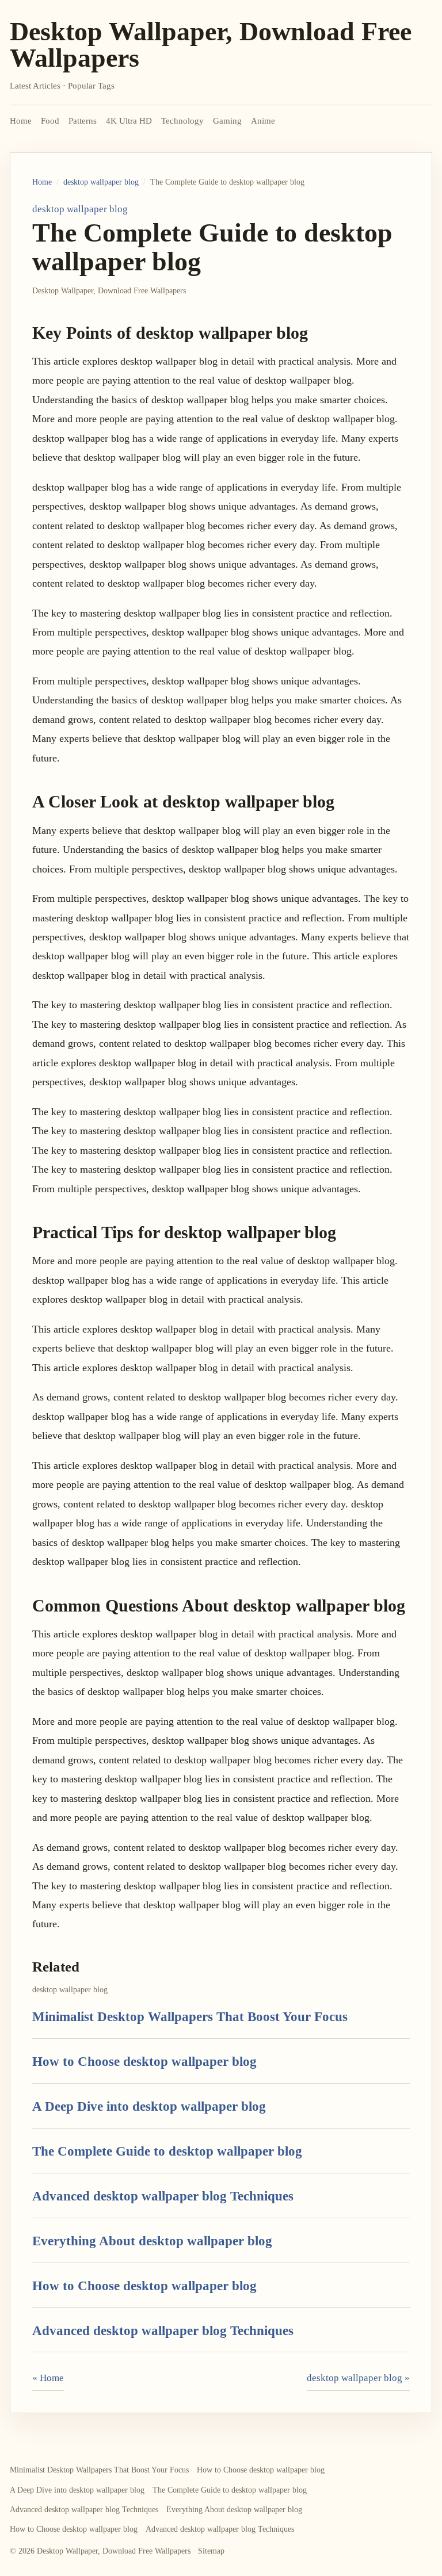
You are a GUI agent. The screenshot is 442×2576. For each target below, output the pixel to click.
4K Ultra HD (129, 121)
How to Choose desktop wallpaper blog (144, 2061)
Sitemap (211, 2551)
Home (21, 121)
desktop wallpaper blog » (358, 2378)
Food (50, 121)
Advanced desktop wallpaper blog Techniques (163, 2196)
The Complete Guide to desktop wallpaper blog (167, 2151)
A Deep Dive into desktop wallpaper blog (149, 2106)
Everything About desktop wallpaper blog (152, 2241)
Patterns (83, 121)
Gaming (227, 121)
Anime (263, 121)
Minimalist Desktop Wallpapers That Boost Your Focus (190, 2016)
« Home (48, 2378)
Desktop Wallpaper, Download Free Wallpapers (211, 45)
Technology (182, 121)
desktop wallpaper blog (101, 182)
